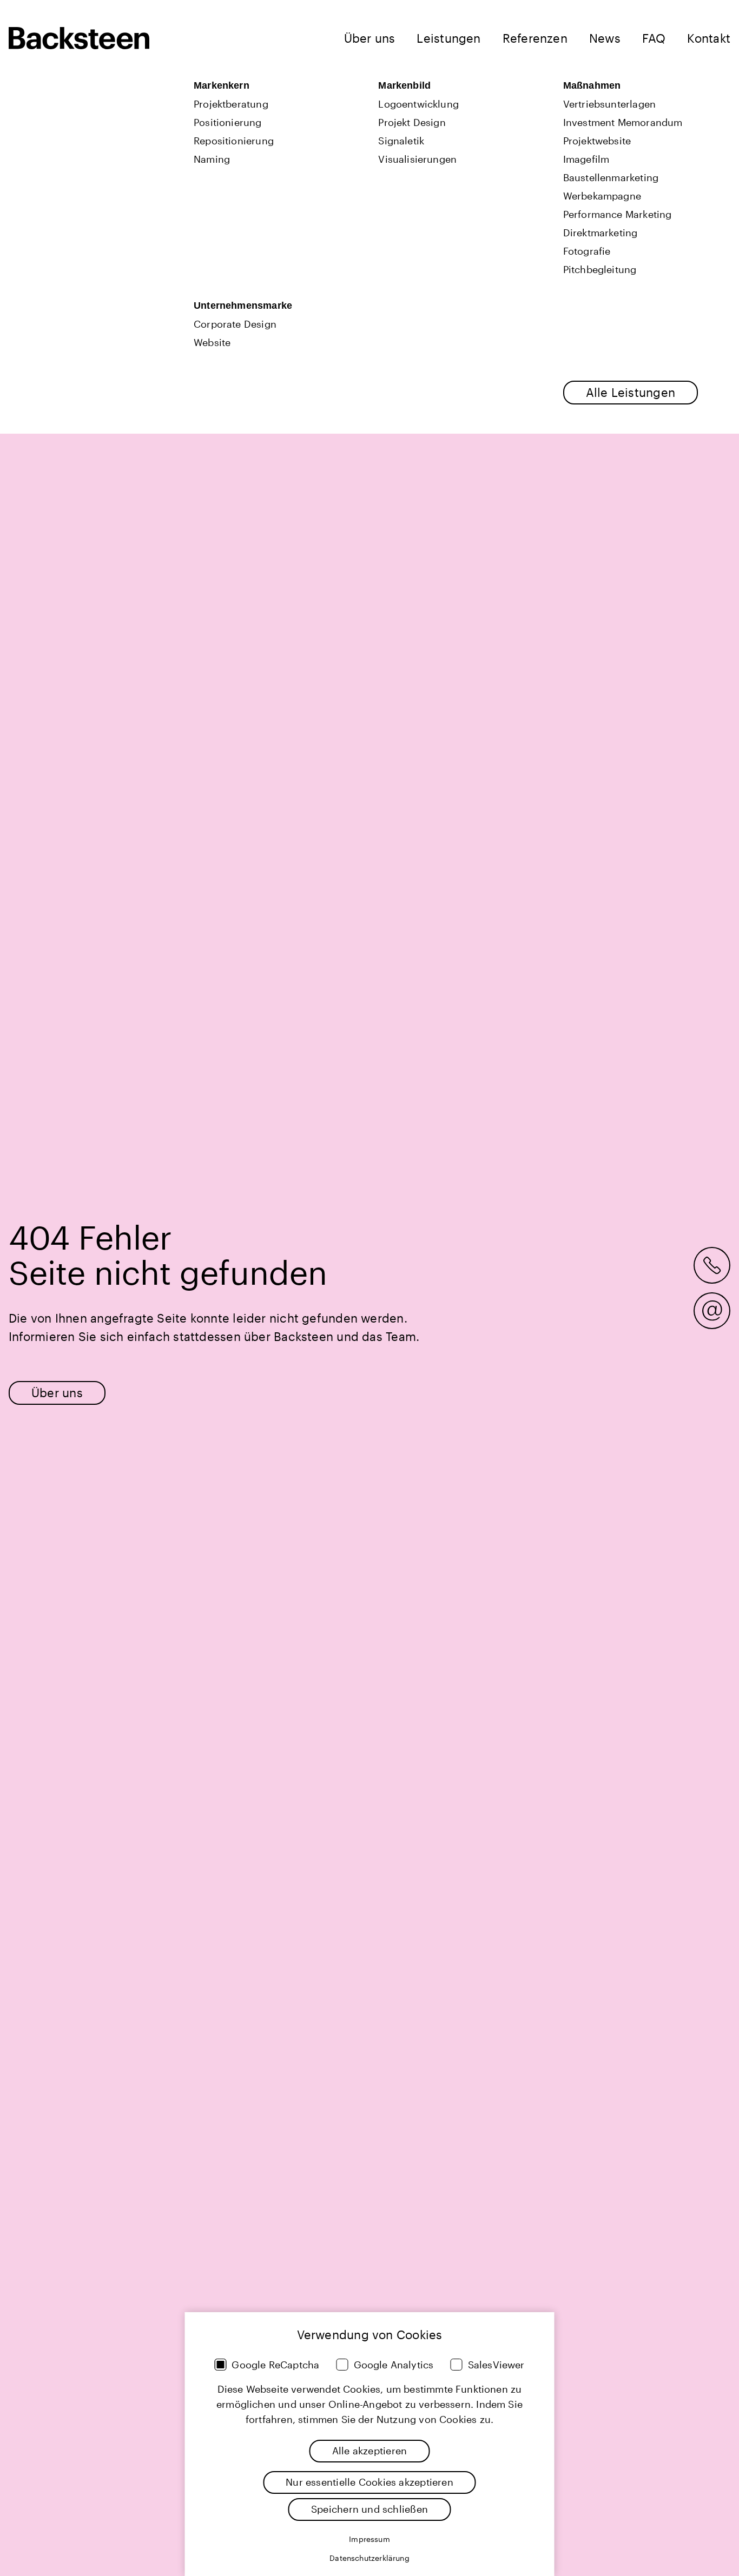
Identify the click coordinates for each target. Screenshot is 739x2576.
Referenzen (535, 38)
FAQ (654, 38)
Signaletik (401, 141)
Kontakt (709, 38)
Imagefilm (586, 159)
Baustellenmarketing (611, 177)
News (605, 38)
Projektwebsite (597, 141)
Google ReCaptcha (275, 2365)
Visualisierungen (417, 159)
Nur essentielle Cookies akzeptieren (369, 2482)
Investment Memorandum (623, 122)
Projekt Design (412, 122)
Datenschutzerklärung (369, 2558)
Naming (212, 159)
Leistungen (448, 38)
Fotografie (587, 251)
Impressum (369, 2539)
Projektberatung (231, 104)
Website (212, 342)
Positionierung (228, 122)
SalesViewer (496, 2365)
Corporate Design (235, 324)
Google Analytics (394, 2365)
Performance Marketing (618, 214)
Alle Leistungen (631, 392)
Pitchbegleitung (600, 269)
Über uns (370, 38)
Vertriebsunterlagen (609, 104)
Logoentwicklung (418, 104)
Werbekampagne (602, 196)
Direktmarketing (601, 233)
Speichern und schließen (369, 2509)
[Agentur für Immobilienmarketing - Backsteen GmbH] (79, 38)
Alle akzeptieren (370, 2451)
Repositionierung (234, 141)
